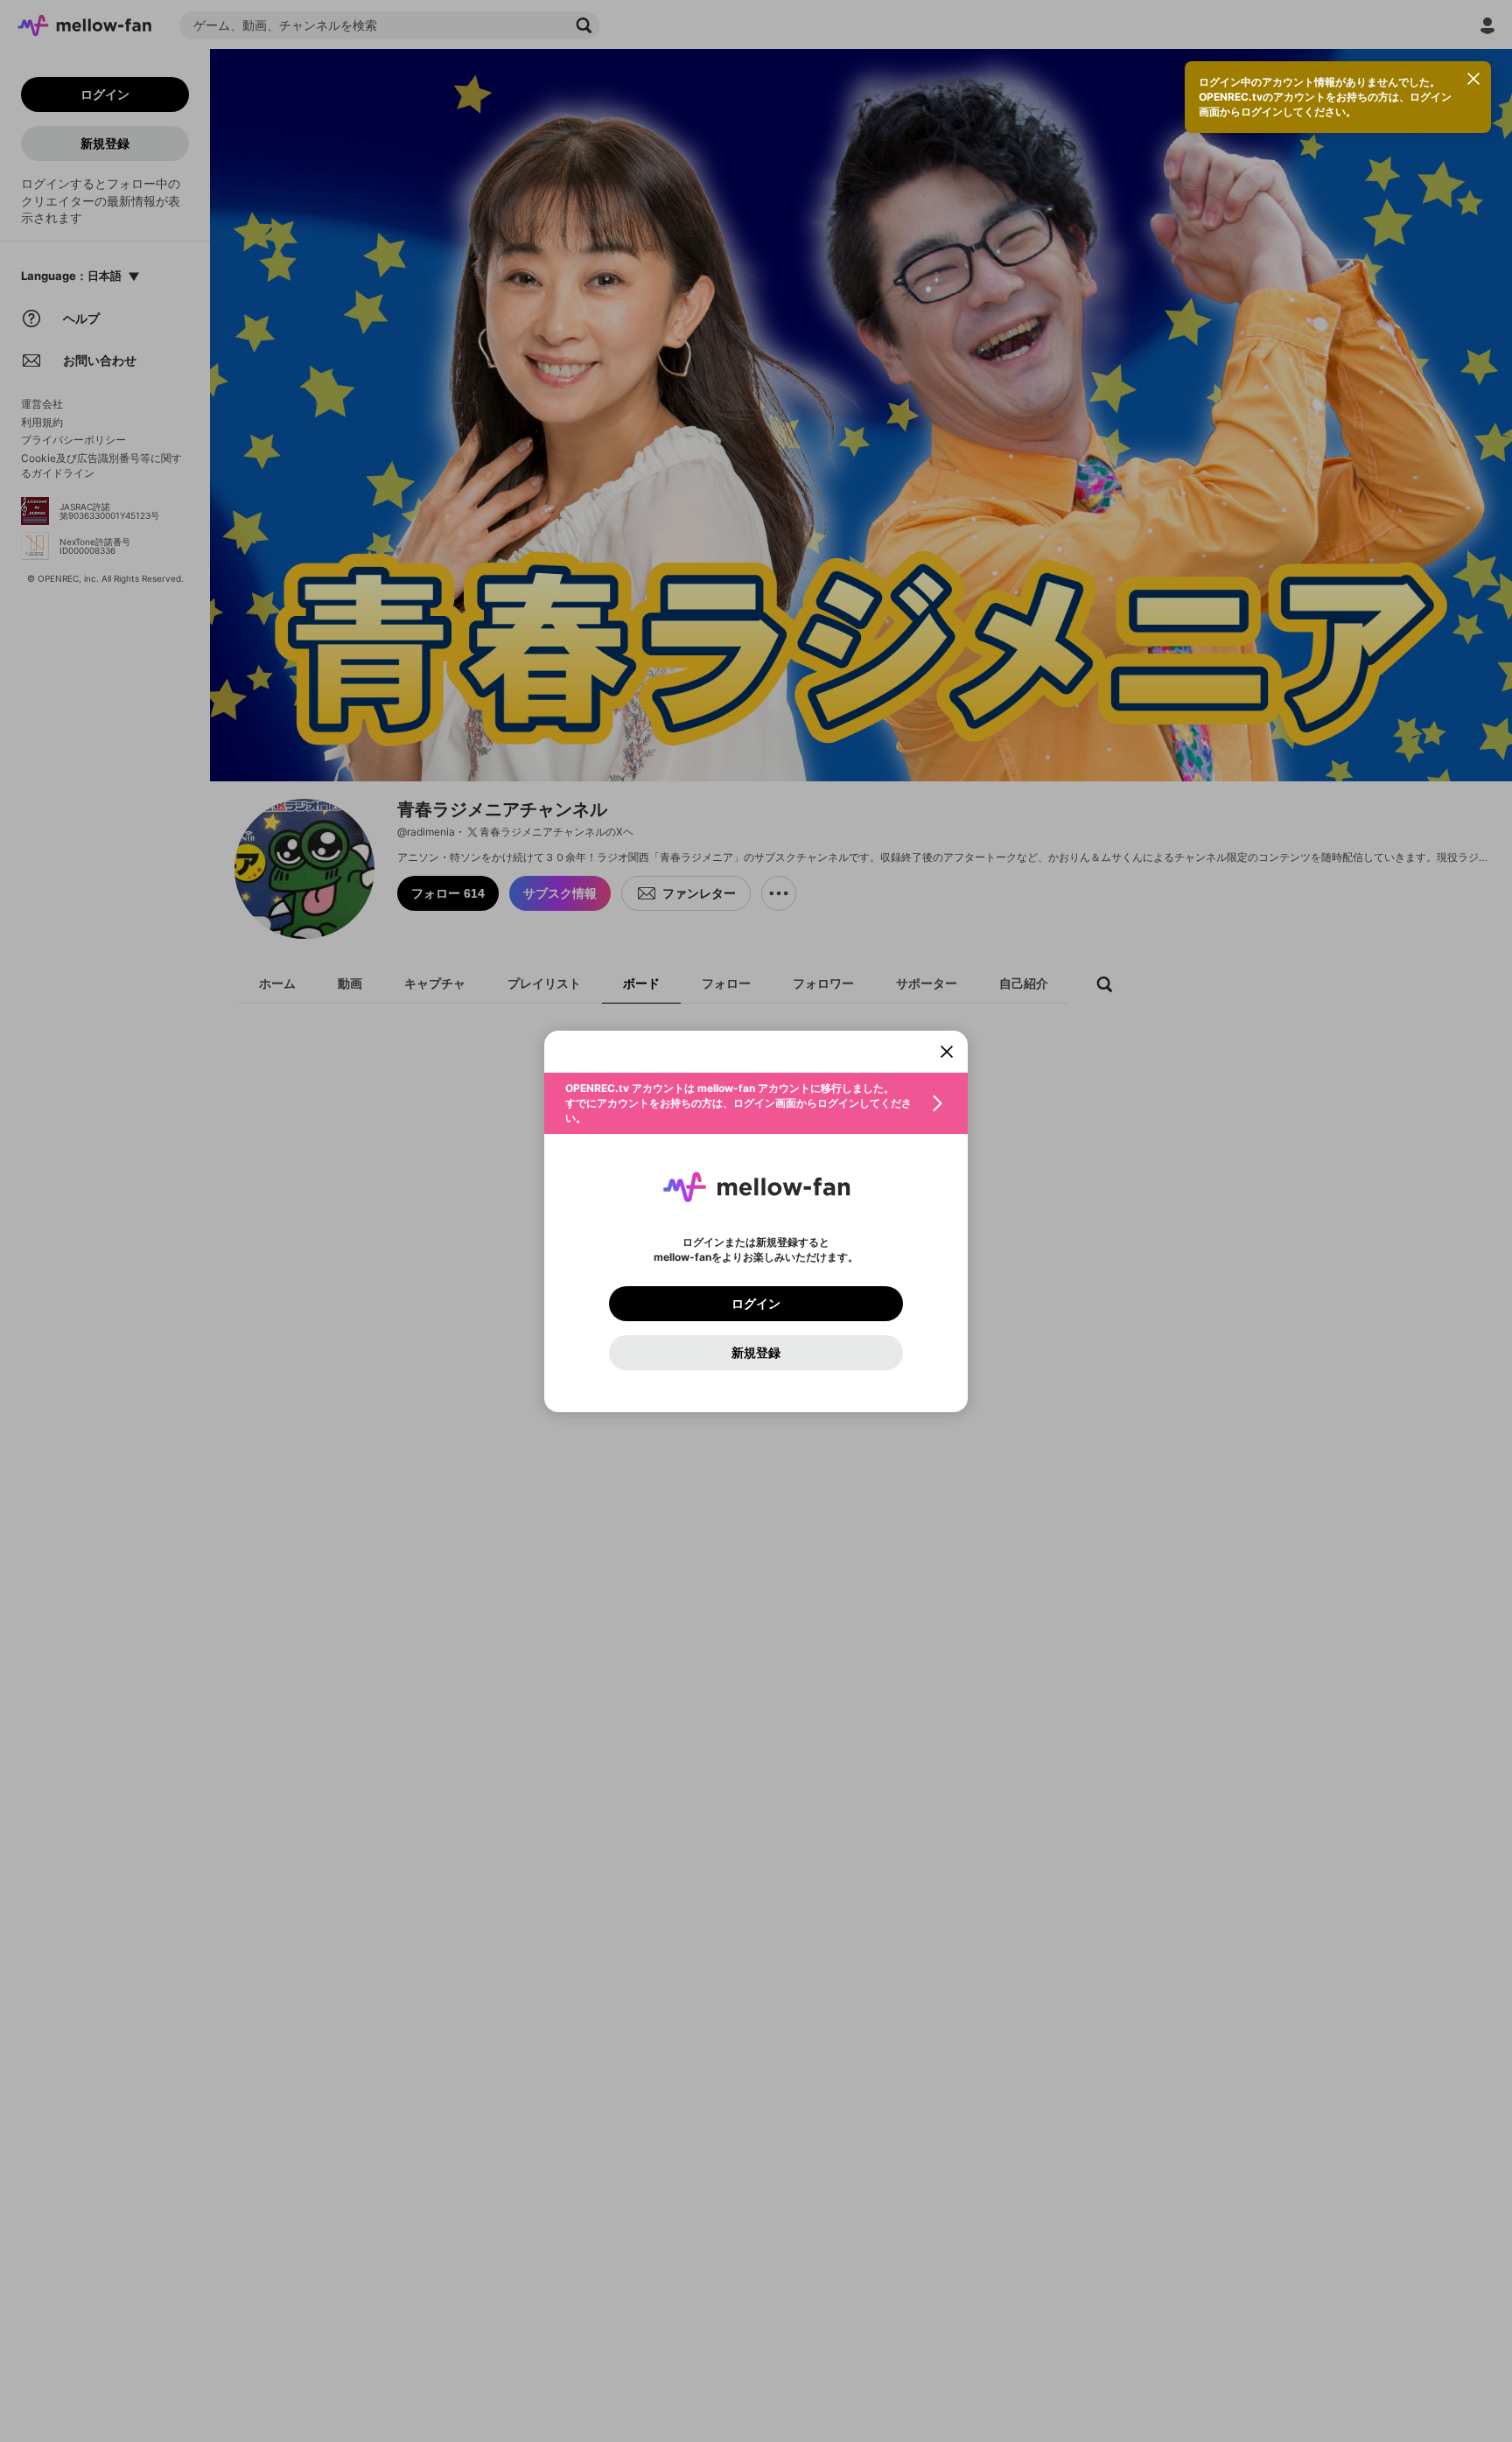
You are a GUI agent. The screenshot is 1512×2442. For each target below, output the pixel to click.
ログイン (756, 1304)
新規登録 (756, 1353)
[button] (756, 1103)
